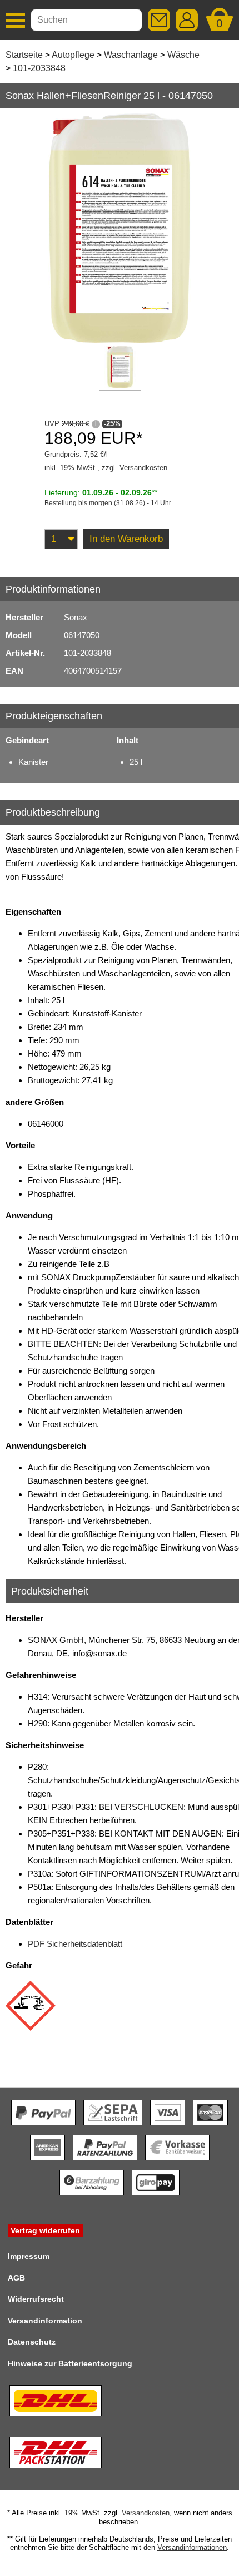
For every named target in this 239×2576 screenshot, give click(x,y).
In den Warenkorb (126, 539)
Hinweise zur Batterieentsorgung (70, 2363)
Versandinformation (45, 2321)
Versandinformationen (192, 2547)
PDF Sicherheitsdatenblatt (75, 1944)
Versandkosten (143, 468)
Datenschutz (32, 2342)
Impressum (29, 2256)
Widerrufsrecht (36, 2299)
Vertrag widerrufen (45, 2230)
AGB (16, 2278)
